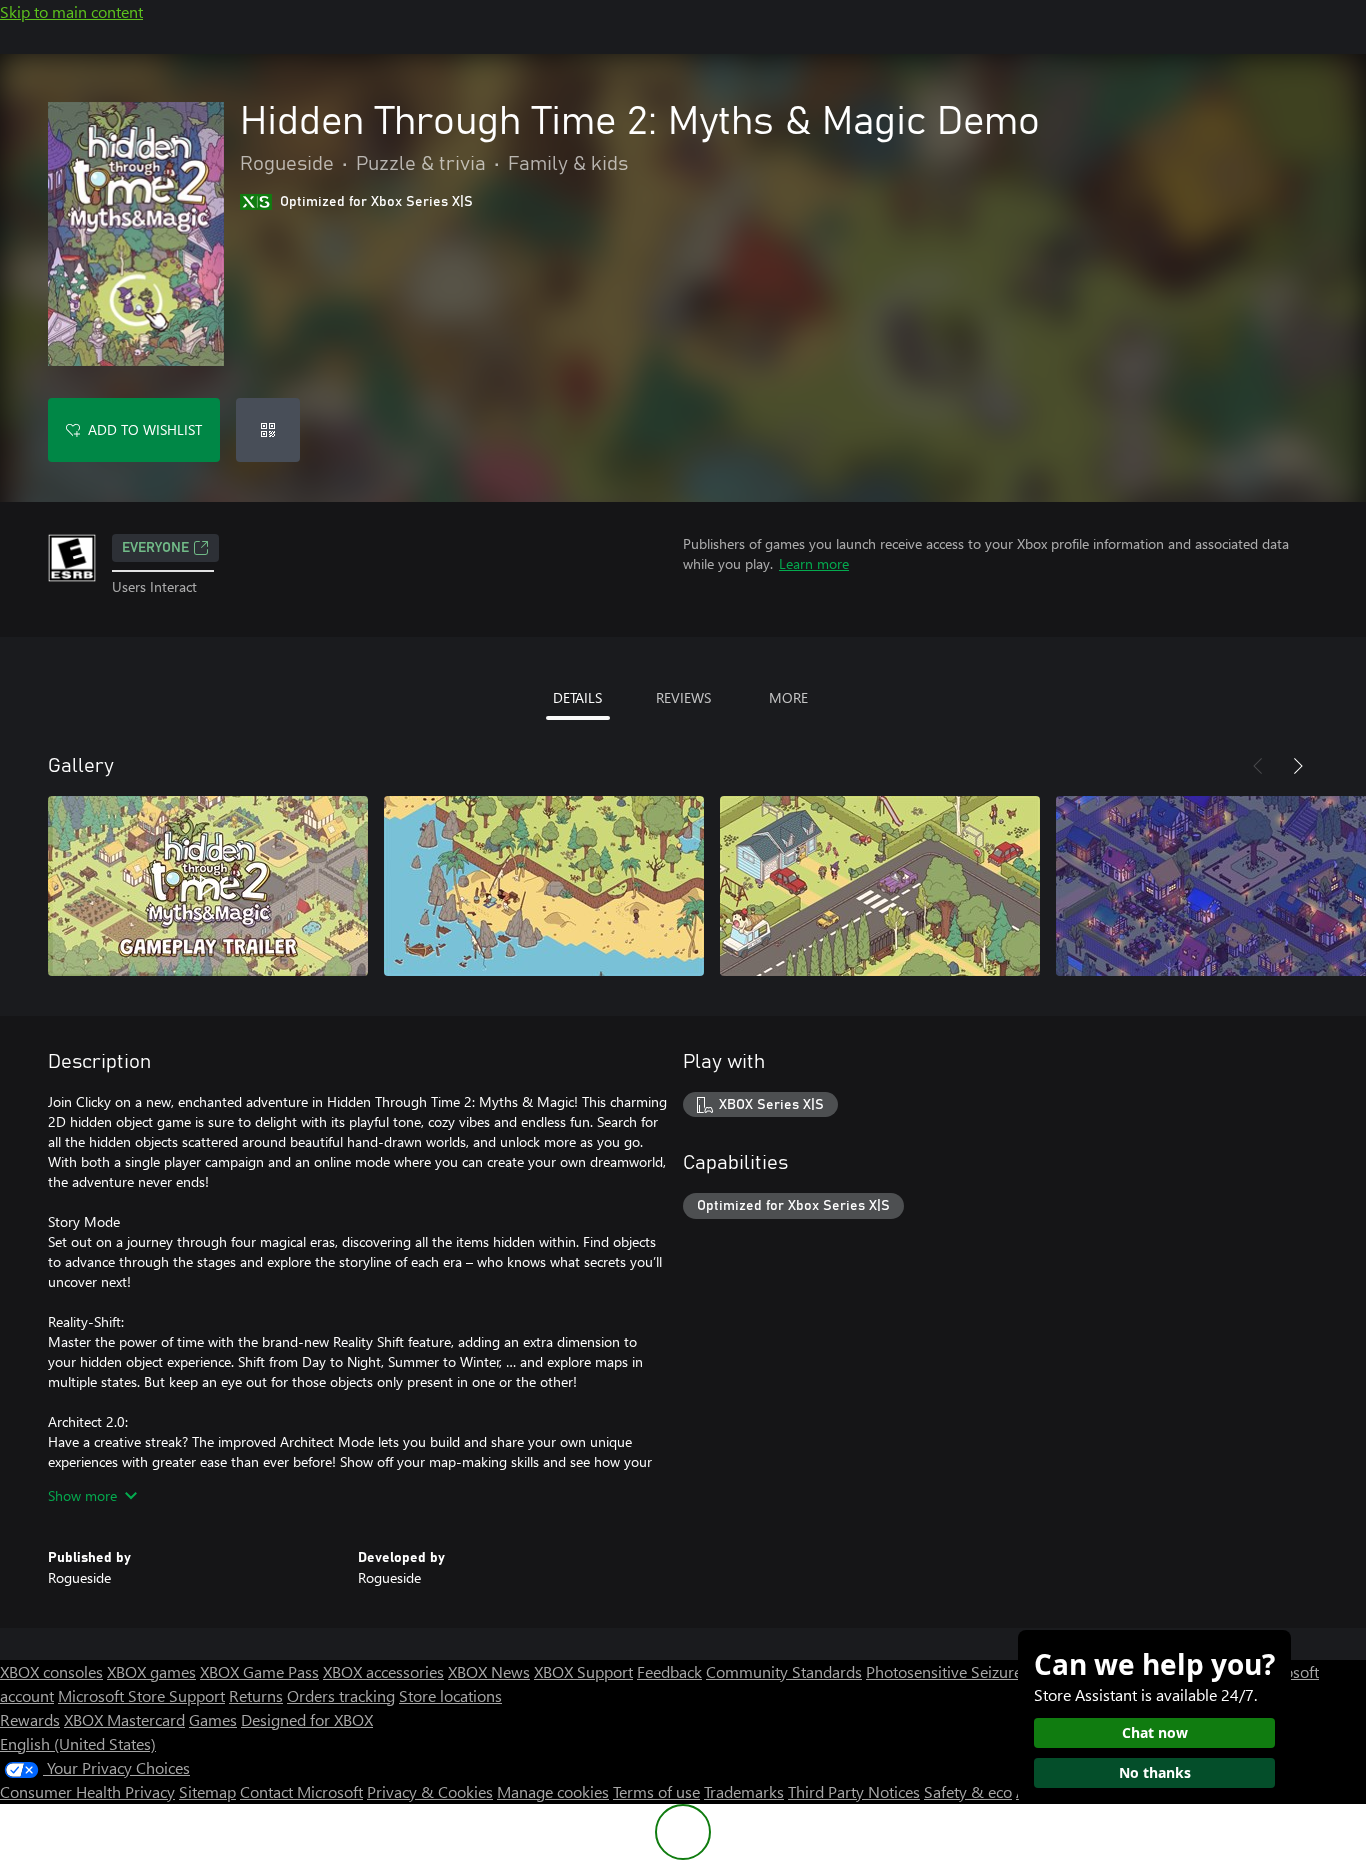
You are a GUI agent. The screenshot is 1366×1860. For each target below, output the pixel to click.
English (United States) (78, 1743)
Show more (82, 1495)
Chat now (1155, 1732)
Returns (256, 1695)
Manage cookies (553, 1791)
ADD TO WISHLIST (145, 429)
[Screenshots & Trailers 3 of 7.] (880, 886)
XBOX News (489, 1671)
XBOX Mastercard (124, 1719)
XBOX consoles (51, 1671)
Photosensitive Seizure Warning (976, 1671)
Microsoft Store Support (141, 1695)
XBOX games (151, 1671)
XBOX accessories (383, 1671)
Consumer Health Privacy (87, 1791)
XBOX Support (583, 1671)
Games (213, 1719)
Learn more (814, 563)
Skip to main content (71, 11)
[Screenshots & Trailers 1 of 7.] (208, 886)
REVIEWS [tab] (683, 697)
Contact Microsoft (301, 1791)
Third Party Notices (854, 1791)
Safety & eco (968, 1791)
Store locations (450, 1695)
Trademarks (744, 1791)
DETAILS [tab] (577, 697)
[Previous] (1258, 766)
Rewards (30, 1719)
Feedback (669, 1671)
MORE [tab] (788, 697)
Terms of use (656, 1791)
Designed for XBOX (307, 1719)
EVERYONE (155, 548)
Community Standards (784, 1671)
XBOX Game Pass (259, 1671)
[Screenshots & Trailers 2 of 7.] (544, 886)
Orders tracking (341, 1695)
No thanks (1155, 1772)
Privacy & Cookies (430, 1791)
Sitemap (207, 1791)
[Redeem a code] (268, 430)
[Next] (1298, 766)
